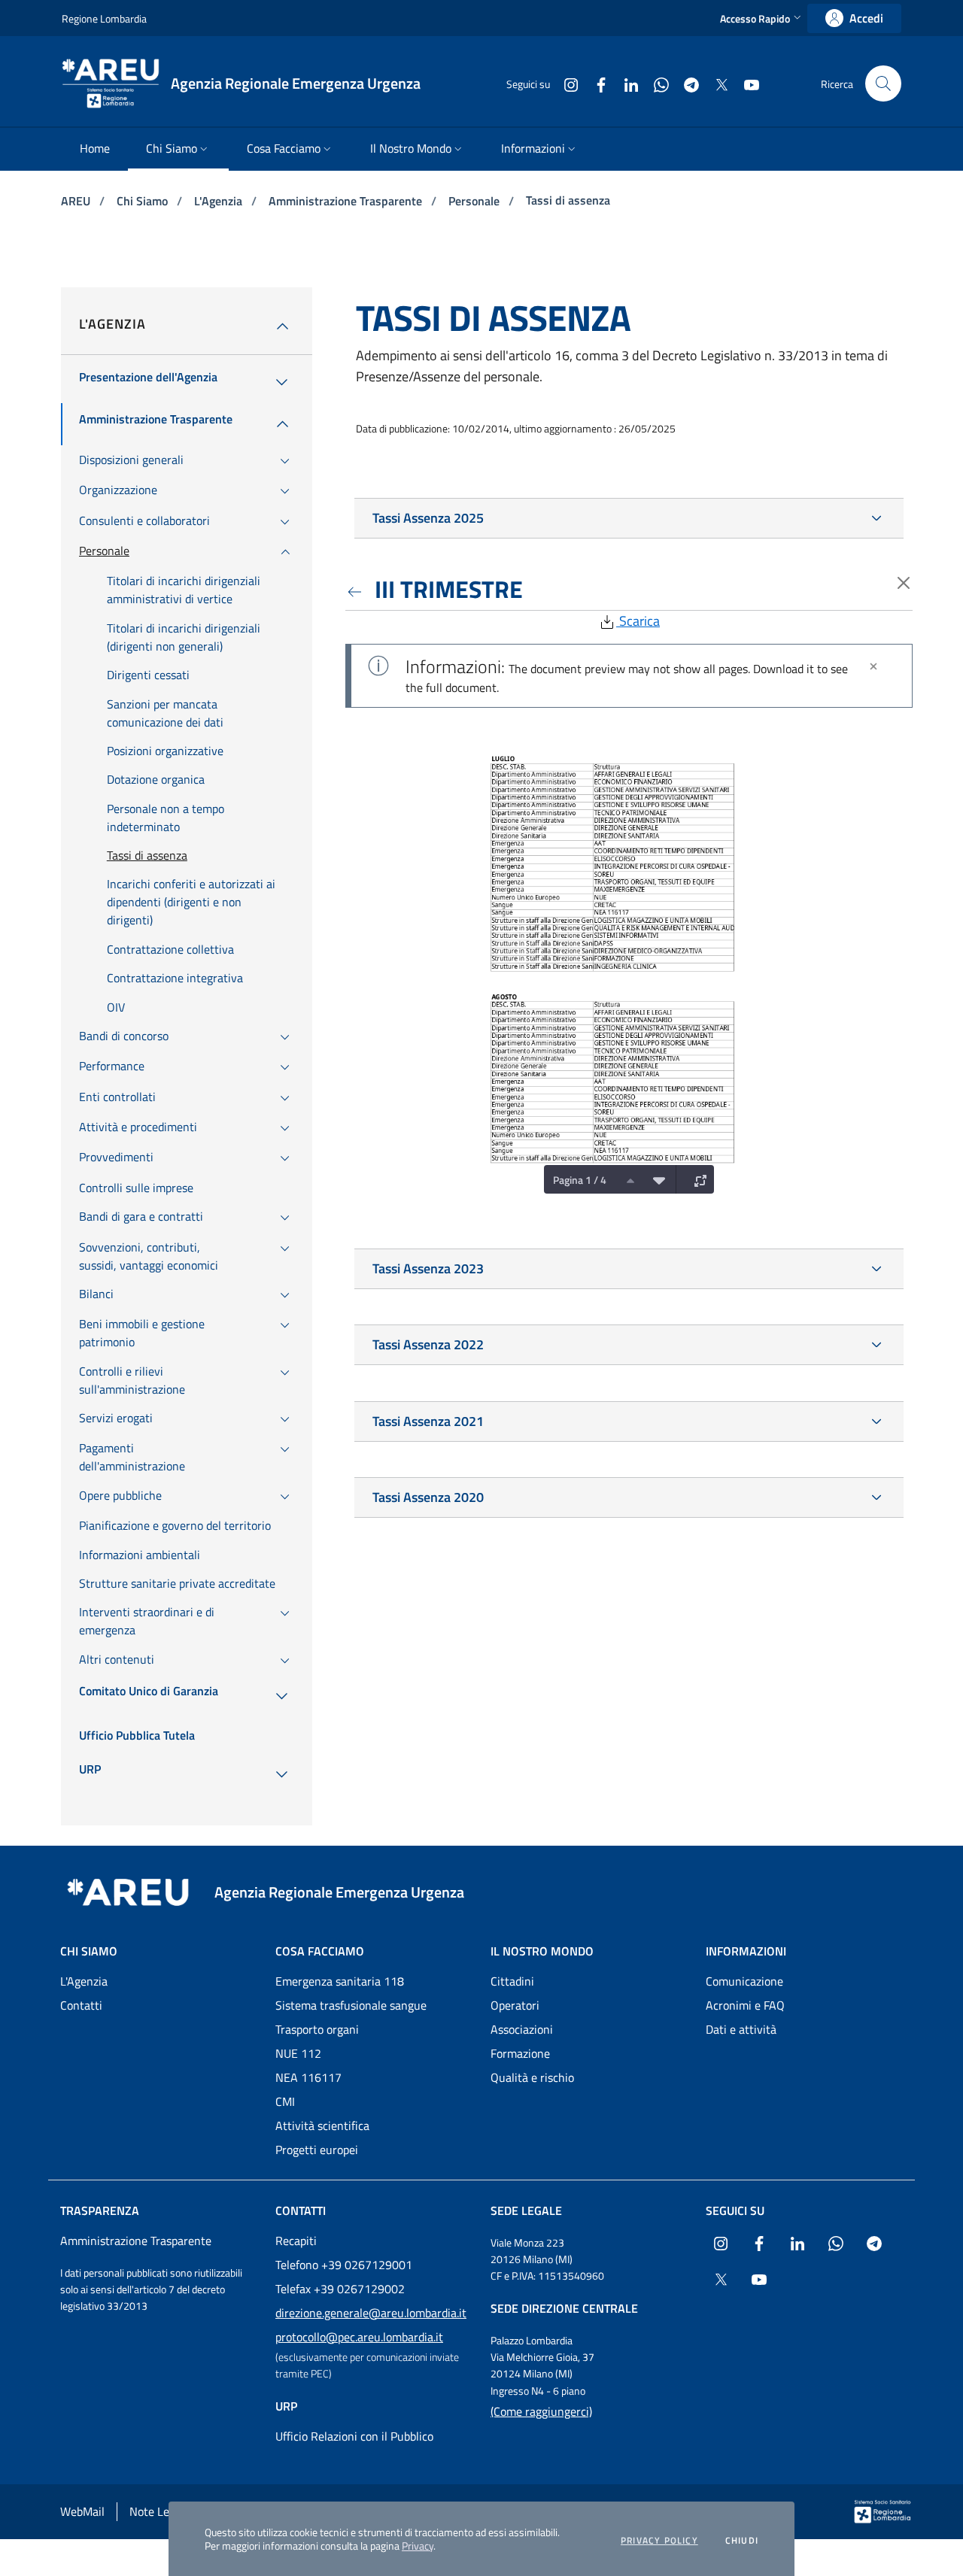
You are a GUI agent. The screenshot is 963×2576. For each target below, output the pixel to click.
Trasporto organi (317, 2029)
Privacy (418, 2546)
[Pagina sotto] (655, 1179)
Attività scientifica (322, 2125)
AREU (77, 201)
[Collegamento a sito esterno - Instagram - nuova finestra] (565, 83)
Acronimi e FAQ (745, 2005)
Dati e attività (741, 2029)
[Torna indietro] (357, 589)
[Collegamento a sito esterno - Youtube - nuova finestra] (746, 83)
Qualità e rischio (532, 2077)
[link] (854, 18)
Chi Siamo (144, 201)
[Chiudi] (873, 666)
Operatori (515, 2005)
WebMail (82, 2511)
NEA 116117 (308, 2077)
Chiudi (742, 2541)
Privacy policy (659, 2541)
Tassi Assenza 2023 (428, 1268)
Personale (475, 201)
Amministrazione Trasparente (347, 201)
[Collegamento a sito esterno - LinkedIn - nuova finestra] (625, 83)
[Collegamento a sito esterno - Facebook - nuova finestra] (595, 83)
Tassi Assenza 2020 (428, 1497)
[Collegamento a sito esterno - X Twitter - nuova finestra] (715, 83)
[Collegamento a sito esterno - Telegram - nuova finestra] (685, 83)
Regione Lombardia (104, 18)
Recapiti (296, 2241)
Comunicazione (744, 1981)
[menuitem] (95, 149)
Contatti (81, 2005)
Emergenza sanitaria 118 (340, 1981)
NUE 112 (298, 2053)
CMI (285, 2101)
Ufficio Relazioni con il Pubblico (354, 2436)
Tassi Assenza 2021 (428, 1421)
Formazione (520, 2053)
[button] (762, 18)
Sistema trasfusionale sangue (351, 2005)
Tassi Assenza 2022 (428, 1344)
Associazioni (522, 2029)
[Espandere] (697, 1179)
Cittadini (512, 1981)
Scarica (638, 621)
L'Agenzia (220, 201)
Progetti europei (317, 2150)
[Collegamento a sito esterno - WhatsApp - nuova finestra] (655, 83)
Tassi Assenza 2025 (428, 518)
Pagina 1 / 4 (580, 1180)
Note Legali (158, 2511)
